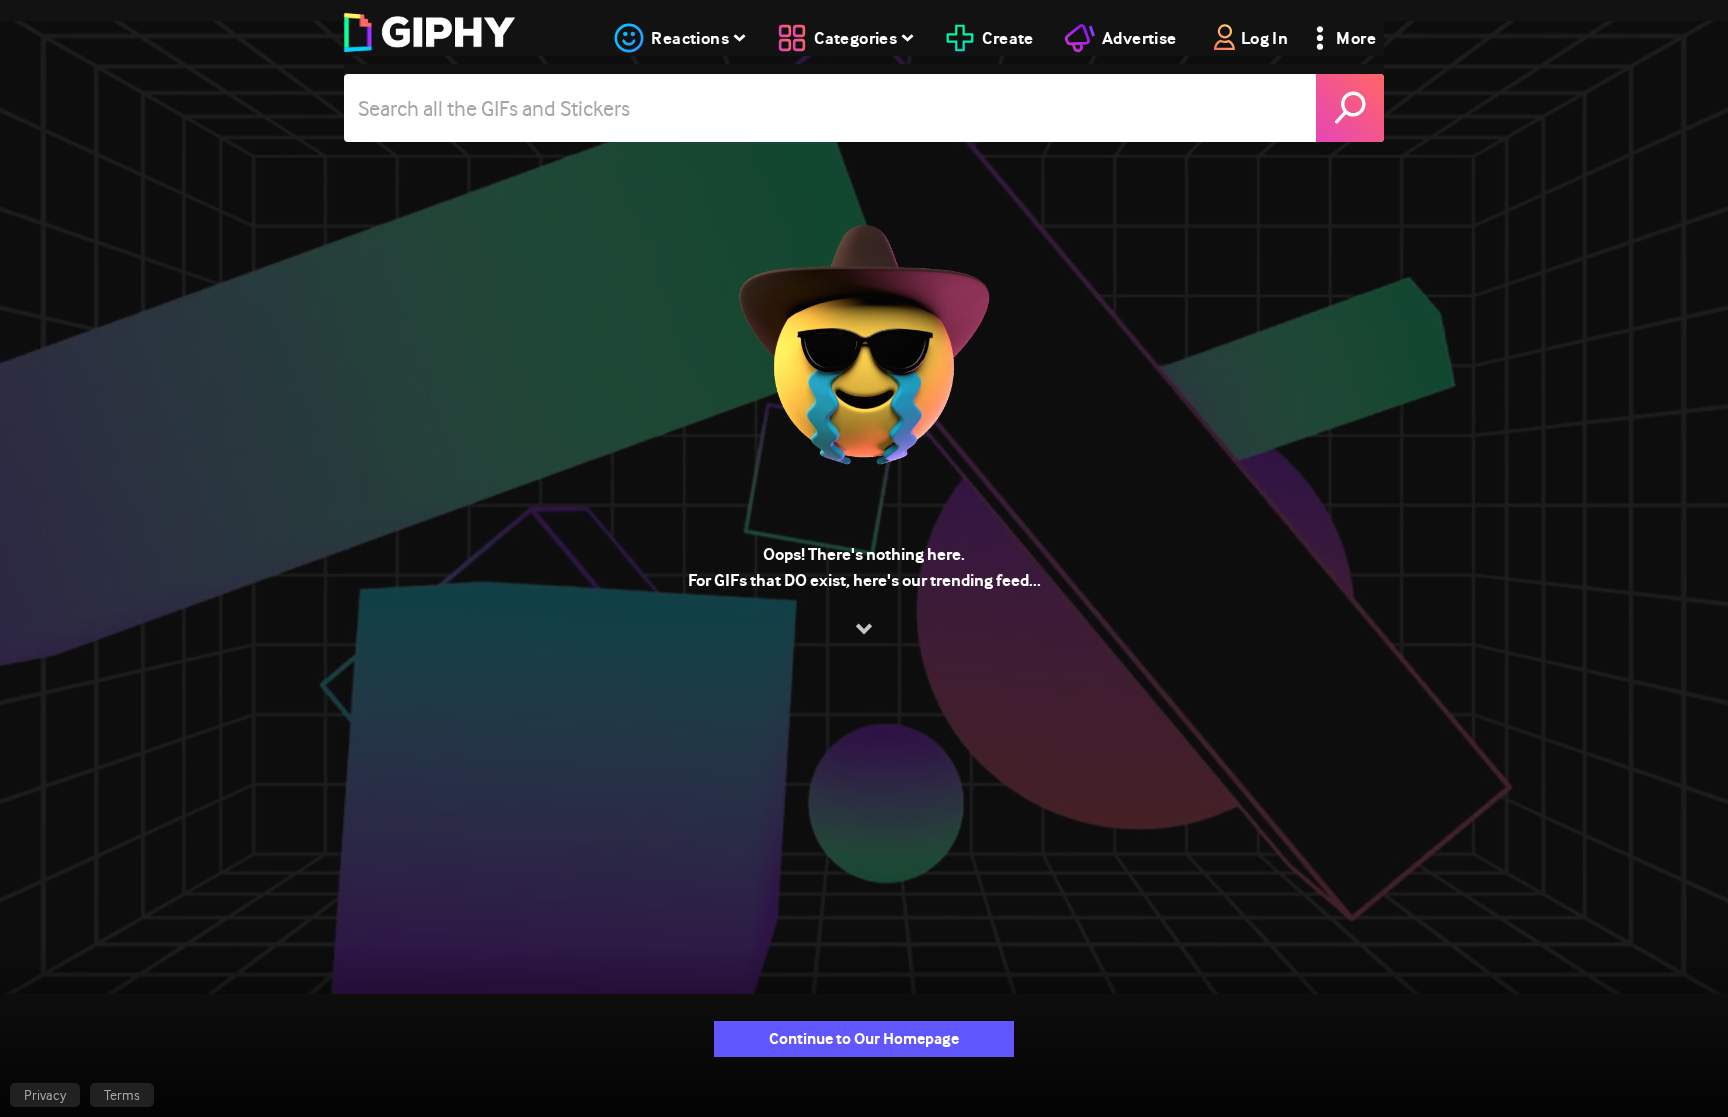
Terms (122, 1095)
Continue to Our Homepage (864, 1038)
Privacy (45, 1095)
